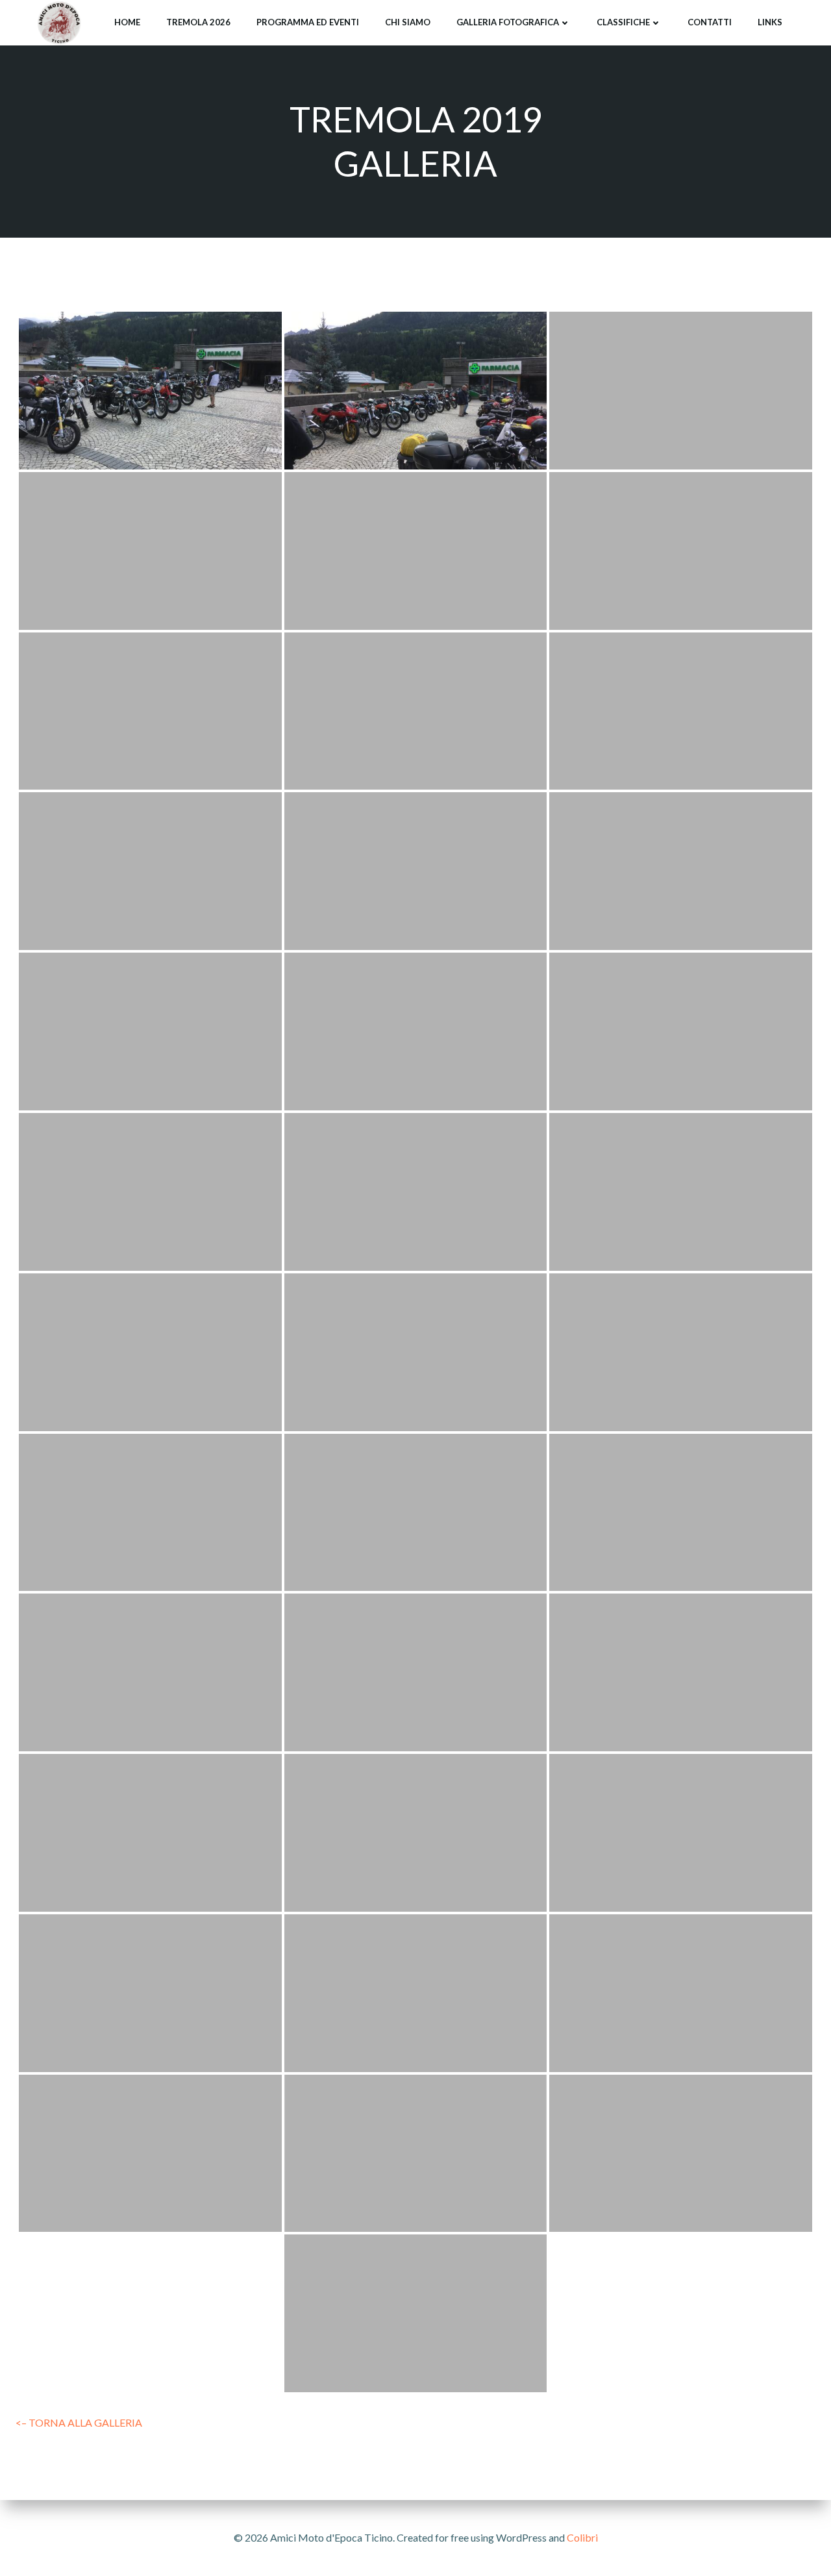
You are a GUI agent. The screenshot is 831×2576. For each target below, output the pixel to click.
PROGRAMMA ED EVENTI (308, 22)
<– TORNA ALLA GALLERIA (79, 2422)
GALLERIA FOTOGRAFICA (508, 22)
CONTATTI (710, 22)
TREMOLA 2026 (198, 22)
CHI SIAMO (408, 22)
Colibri (582, 2537)
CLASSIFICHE (623, 22)
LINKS (770, 22)
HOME (127, 22)
